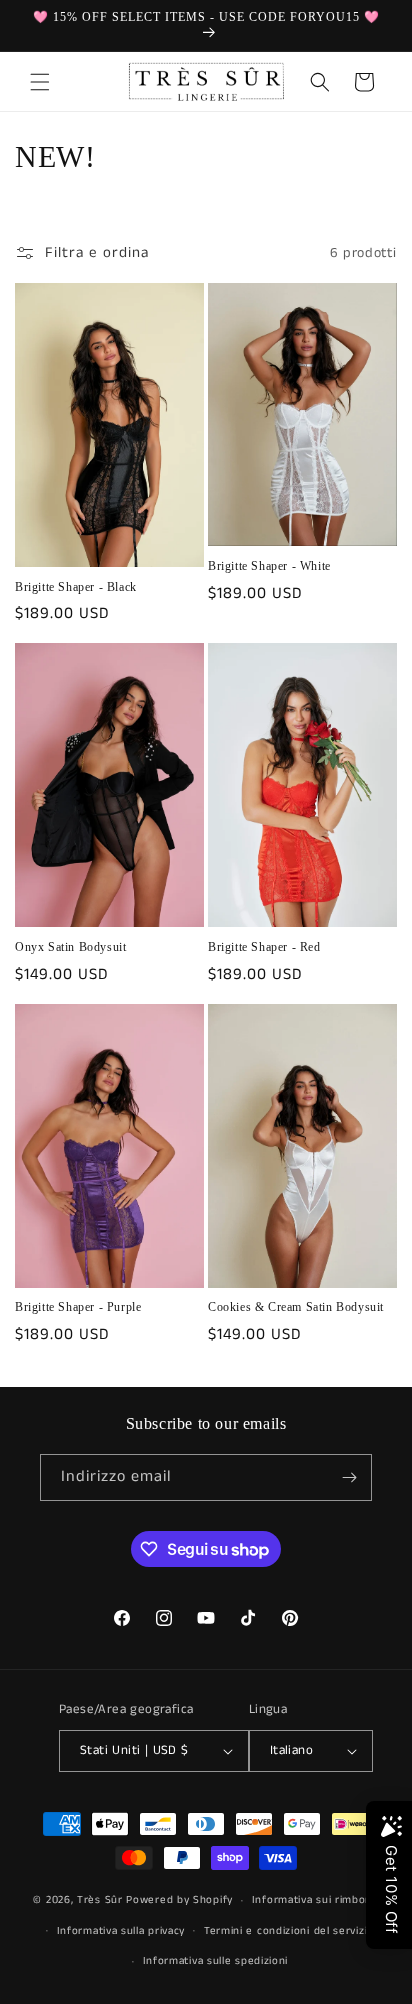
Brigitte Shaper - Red (264, 947)
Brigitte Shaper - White (269, 566)
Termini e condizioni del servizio (289, 1931)
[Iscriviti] (349, 1477)
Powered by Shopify (179, 1900)
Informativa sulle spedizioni (216, 1961)
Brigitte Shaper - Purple (78, 1307)
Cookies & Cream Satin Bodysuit (296, 1307)
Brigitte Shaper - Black (76, 587)
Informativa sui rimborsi (315, 1900)
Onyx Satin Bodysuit (70, 947)
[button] (40, 82)
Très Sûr (101, 1900)
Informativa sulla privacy (121, 1931)
